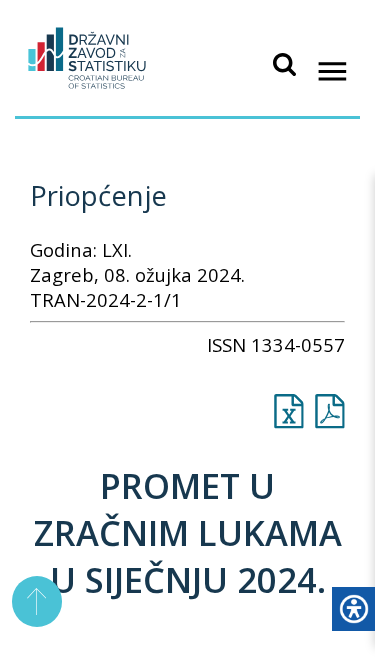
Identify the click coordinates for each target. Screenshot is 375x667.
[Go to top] (37, 601)
